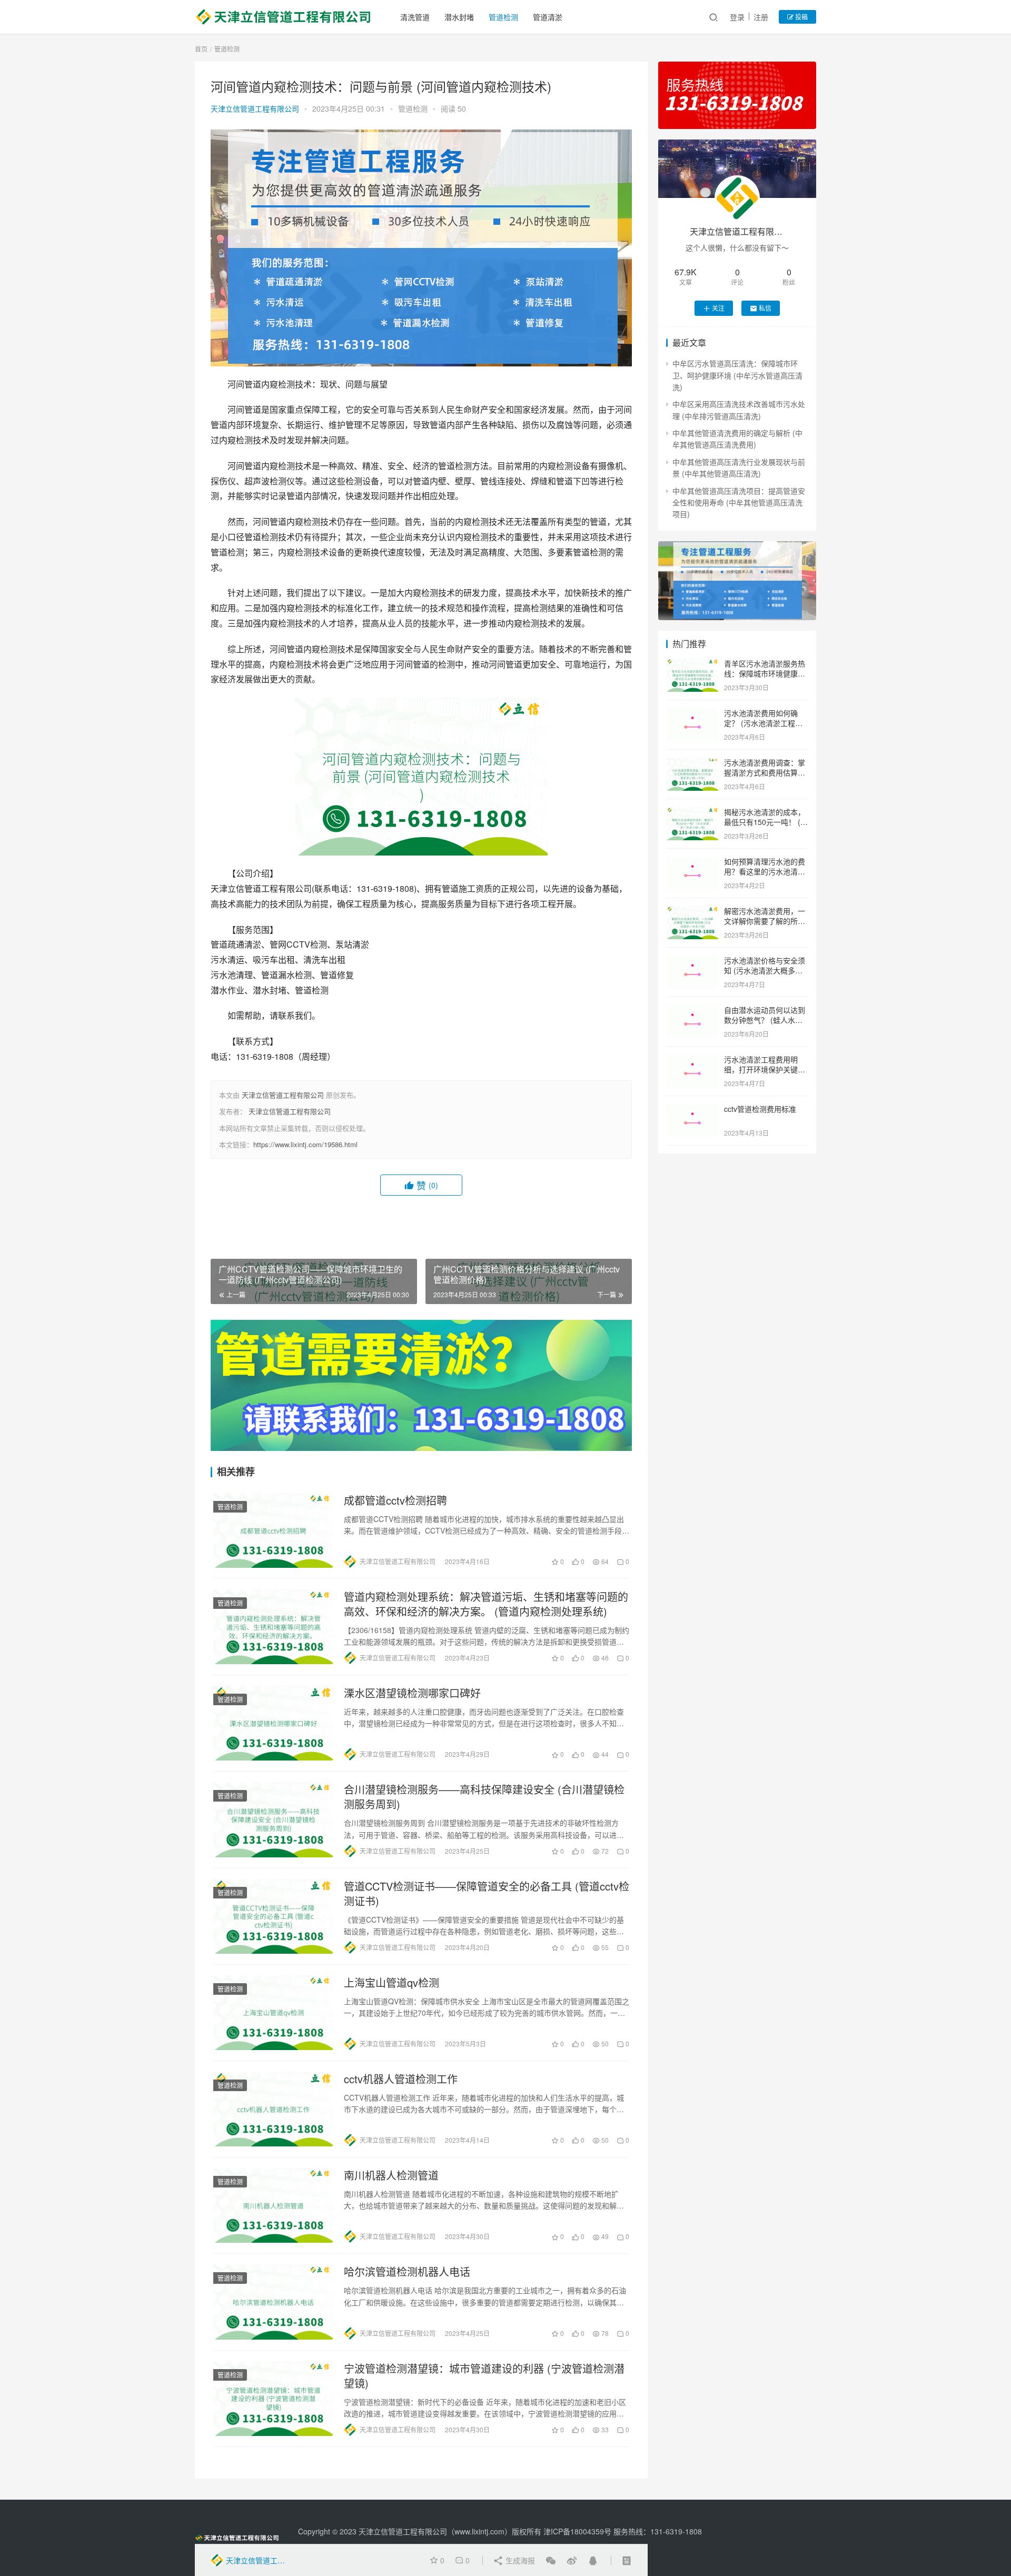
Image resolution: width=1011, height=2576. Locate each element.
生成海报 (519, 2560)
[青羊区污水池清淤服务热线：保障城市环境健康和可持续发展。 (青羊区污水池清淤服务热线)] (692, 664)
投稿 (801, 17)
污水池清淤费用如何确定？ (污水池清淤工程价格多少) (763, 723)
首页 (201, 49)
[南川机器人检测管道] (273, 2205)
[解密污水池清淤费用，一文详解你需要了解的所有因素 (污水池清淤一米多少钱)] (692, 912)
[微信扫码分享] (551, 2560)
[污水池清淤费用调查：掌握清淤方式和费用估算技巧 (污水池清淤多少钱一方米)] (692, 763)
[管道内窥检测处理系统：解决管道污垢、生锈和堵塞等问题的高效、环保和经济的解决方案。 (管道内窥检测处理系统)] (273, 1627)
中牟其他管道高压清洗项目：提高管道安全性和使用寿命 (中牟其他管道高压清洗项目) (739, 503)
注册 (761, 17)
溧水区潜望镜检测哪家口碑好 (412, 1693)
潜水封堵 (459, 17)
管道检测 (503, 17)
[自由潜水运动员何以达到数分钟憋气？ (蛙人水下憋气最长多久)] (692, 1011)
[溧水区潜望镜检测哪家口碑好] (273, 1723)
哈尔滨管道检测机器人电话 (407, 2272)
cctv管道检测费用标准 (760, 1109)
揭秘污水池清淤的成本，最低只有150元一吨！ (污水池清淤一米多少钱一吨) (766, 822)
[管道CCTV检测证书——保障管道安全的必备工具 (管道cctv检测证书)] (273, 1916)
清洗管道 (415, 17)
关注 (718, 308)
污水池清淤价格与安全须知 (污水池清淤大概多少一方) (765, 971)
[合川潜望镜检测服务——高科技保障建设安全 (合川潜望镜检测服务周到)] (273, 1819)
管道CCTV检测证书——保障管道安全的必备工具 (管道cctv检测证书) (487, 1894)
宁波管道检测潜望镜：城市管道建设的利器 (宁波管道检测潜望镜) (484, 2376)
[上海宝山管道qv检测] (273, 2013)
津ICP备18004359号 (578, 2531)
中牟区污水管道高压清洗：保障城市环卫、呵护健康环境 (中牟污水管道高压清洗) (737, 375)
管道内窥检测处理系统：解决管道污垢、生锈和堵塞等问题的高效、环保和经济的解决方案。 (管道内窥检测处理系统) (486, 1604)
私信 (765, 308)
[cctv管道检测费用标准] (692, 1110)
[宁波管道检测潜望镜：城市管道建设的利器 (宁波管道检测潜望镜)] (273, 2399)
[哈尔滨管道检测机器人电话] (273, 2302)
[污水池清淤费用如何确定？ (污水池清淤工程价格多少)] (692, 714)
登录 (737, 17)
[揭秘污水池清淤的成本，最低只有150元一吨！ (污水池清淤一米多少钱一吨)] (692, 813)
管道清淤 (548, 17)
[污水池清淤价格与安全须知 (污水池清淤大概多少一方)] (692, 961)
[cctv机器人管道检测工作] (273, 2109)
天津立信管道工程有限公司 (255, 108)
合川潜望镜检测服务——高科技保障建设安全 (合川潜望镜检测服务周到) (484, 1797)
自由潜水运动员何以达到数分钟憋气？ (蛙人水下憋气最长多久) (765, 1020)
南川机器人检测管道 (391, 2175)
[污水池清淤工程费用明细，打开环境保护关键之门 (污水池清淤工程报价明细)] (692, 1060)
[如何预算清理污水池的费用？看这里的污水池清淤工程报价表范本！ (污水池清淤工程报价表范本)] (692, 862)
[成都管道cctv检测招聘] (273, 1530)
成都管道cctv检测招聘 (395, 1500)
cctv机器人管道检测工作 (401, 2079)
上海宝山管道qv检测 (391, 1983)
